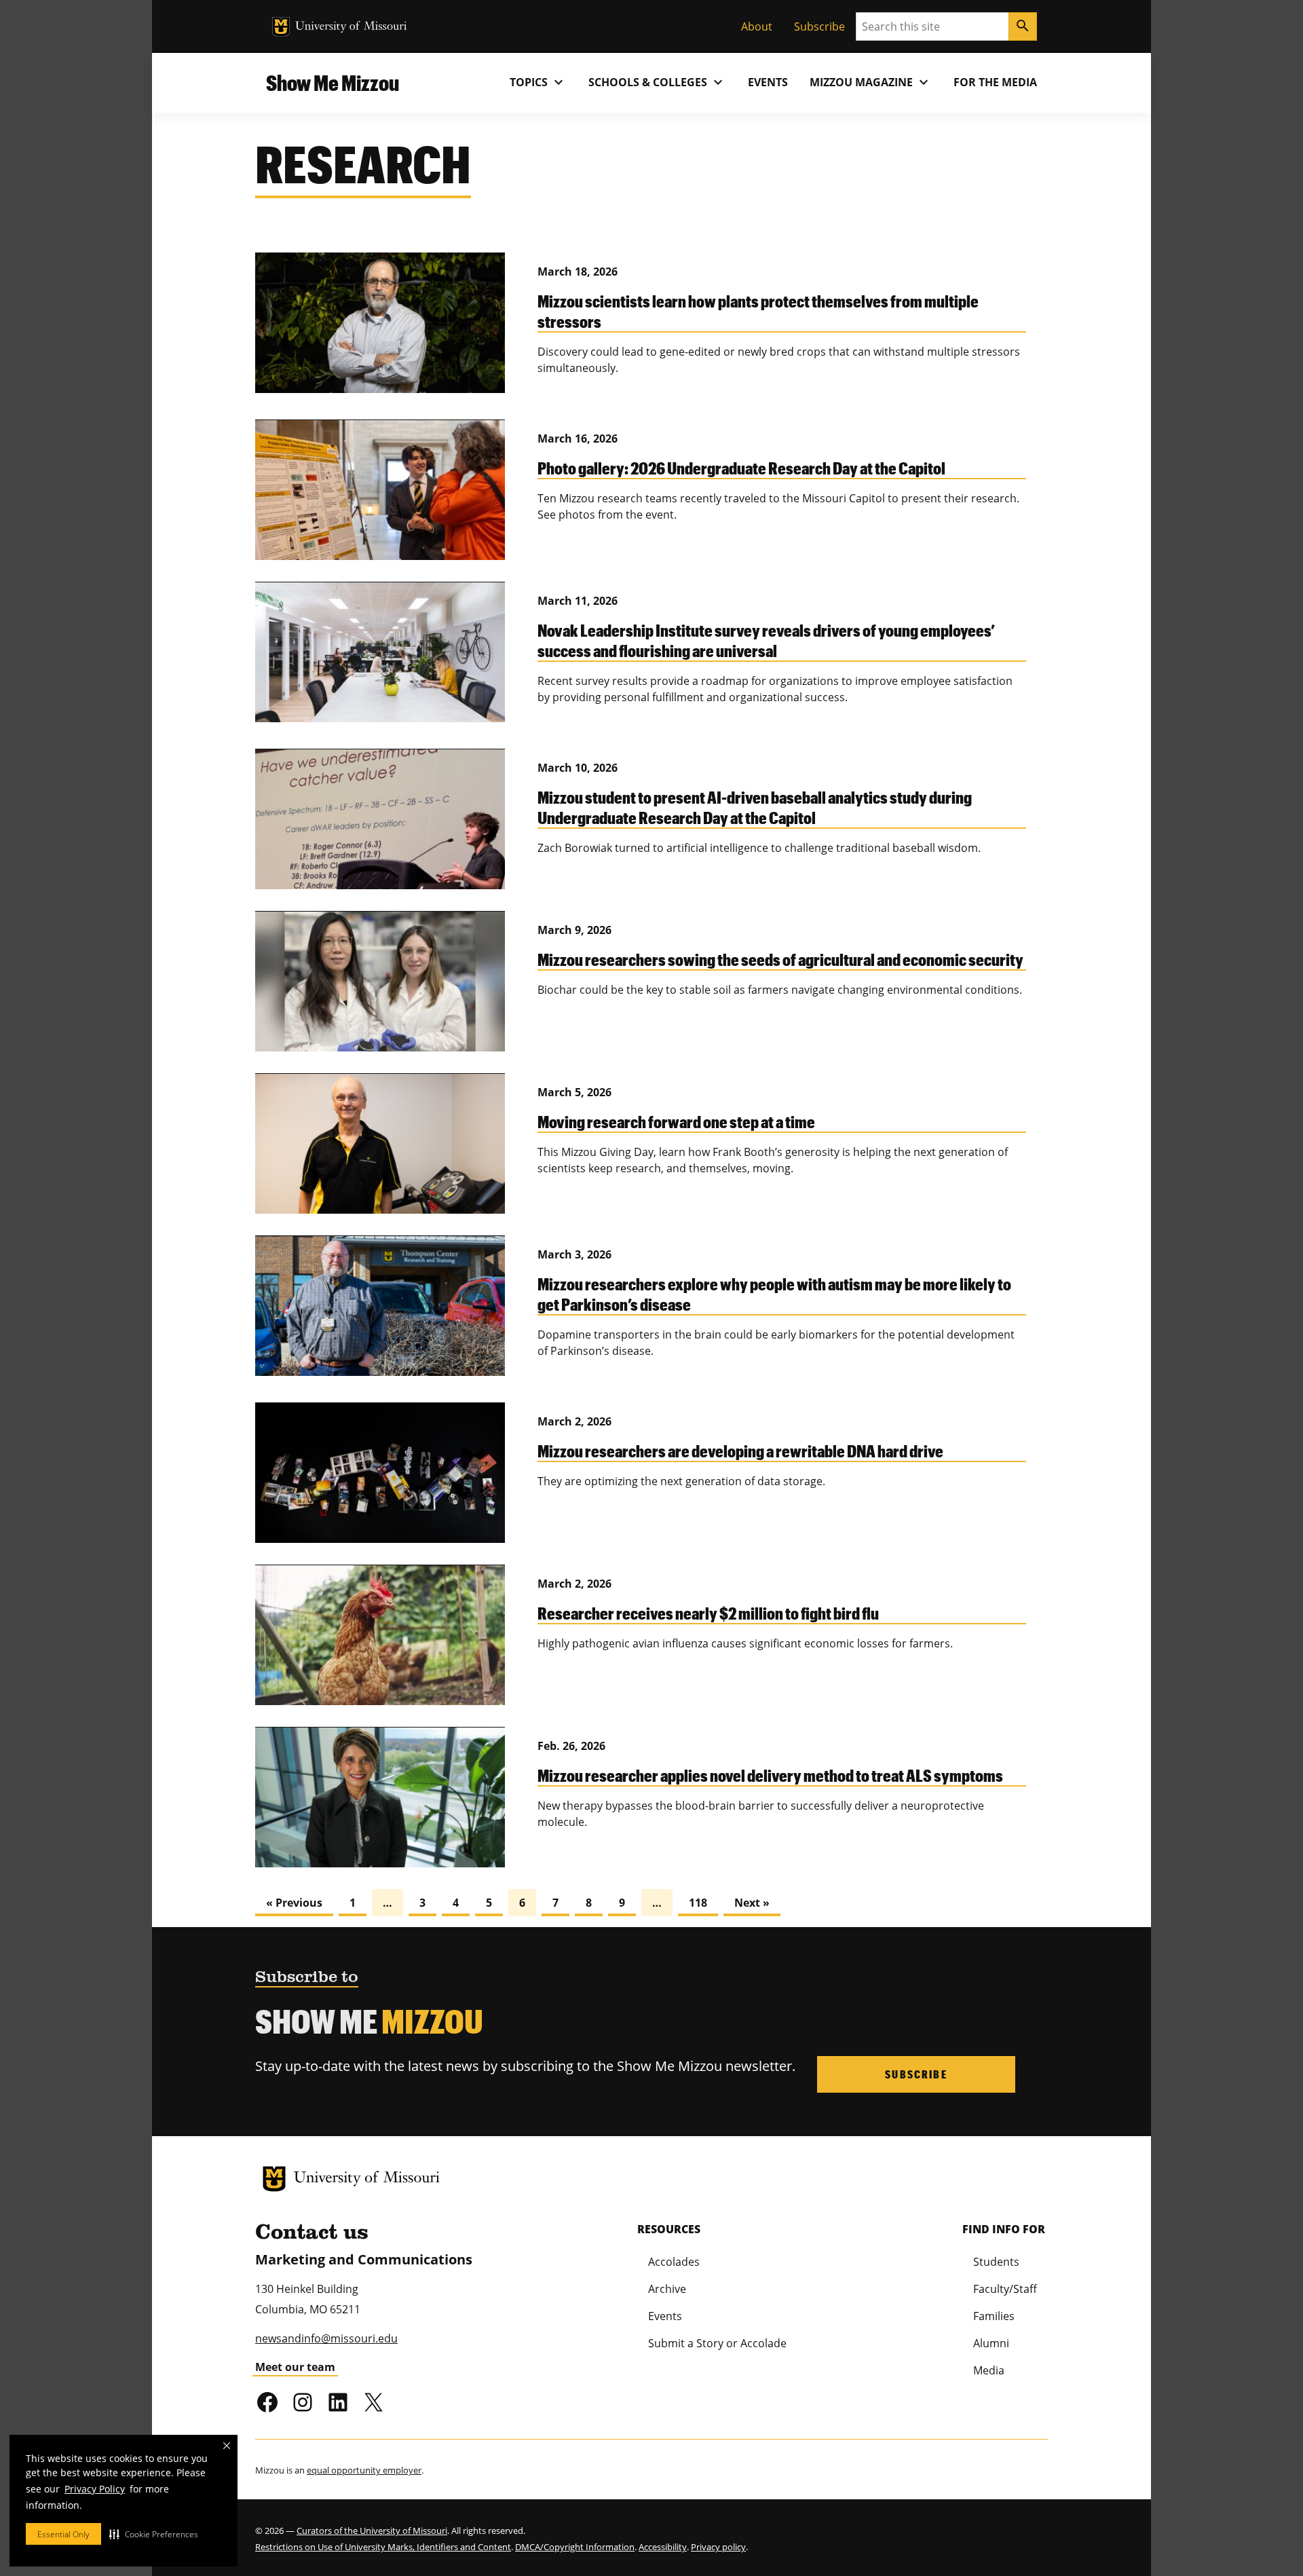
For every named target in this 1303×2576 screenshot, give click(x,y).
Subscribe (819, 26)
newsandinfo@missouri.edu (326, 2338)
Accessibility (663, 2547)
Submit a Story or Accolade (717, 2343)
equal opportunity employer (364, 2470)
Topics (538, 82)
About (757, 26)
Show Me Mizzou (333, 82)
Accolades (674, 2262)
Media (989, 2370)
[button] (154, 2534)
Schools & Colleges (657, 82)
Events (768, 82)
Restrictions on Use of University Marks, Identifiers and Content (383, 2547)
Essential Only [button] (63, 2534)
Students (996, 2262)
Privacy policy (718, 2547)
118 (698, 1903)
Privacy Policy (95, 2489)
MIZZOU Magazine (871, 82)
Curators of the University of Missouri (372, 2531)
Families (994, 2316)
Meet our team (295, 2367)
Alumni (991, 2343)
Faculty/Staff (1005, 2289)
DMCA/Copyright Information (575, 2547)
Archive (667, 2289)
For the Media (995, 82)
